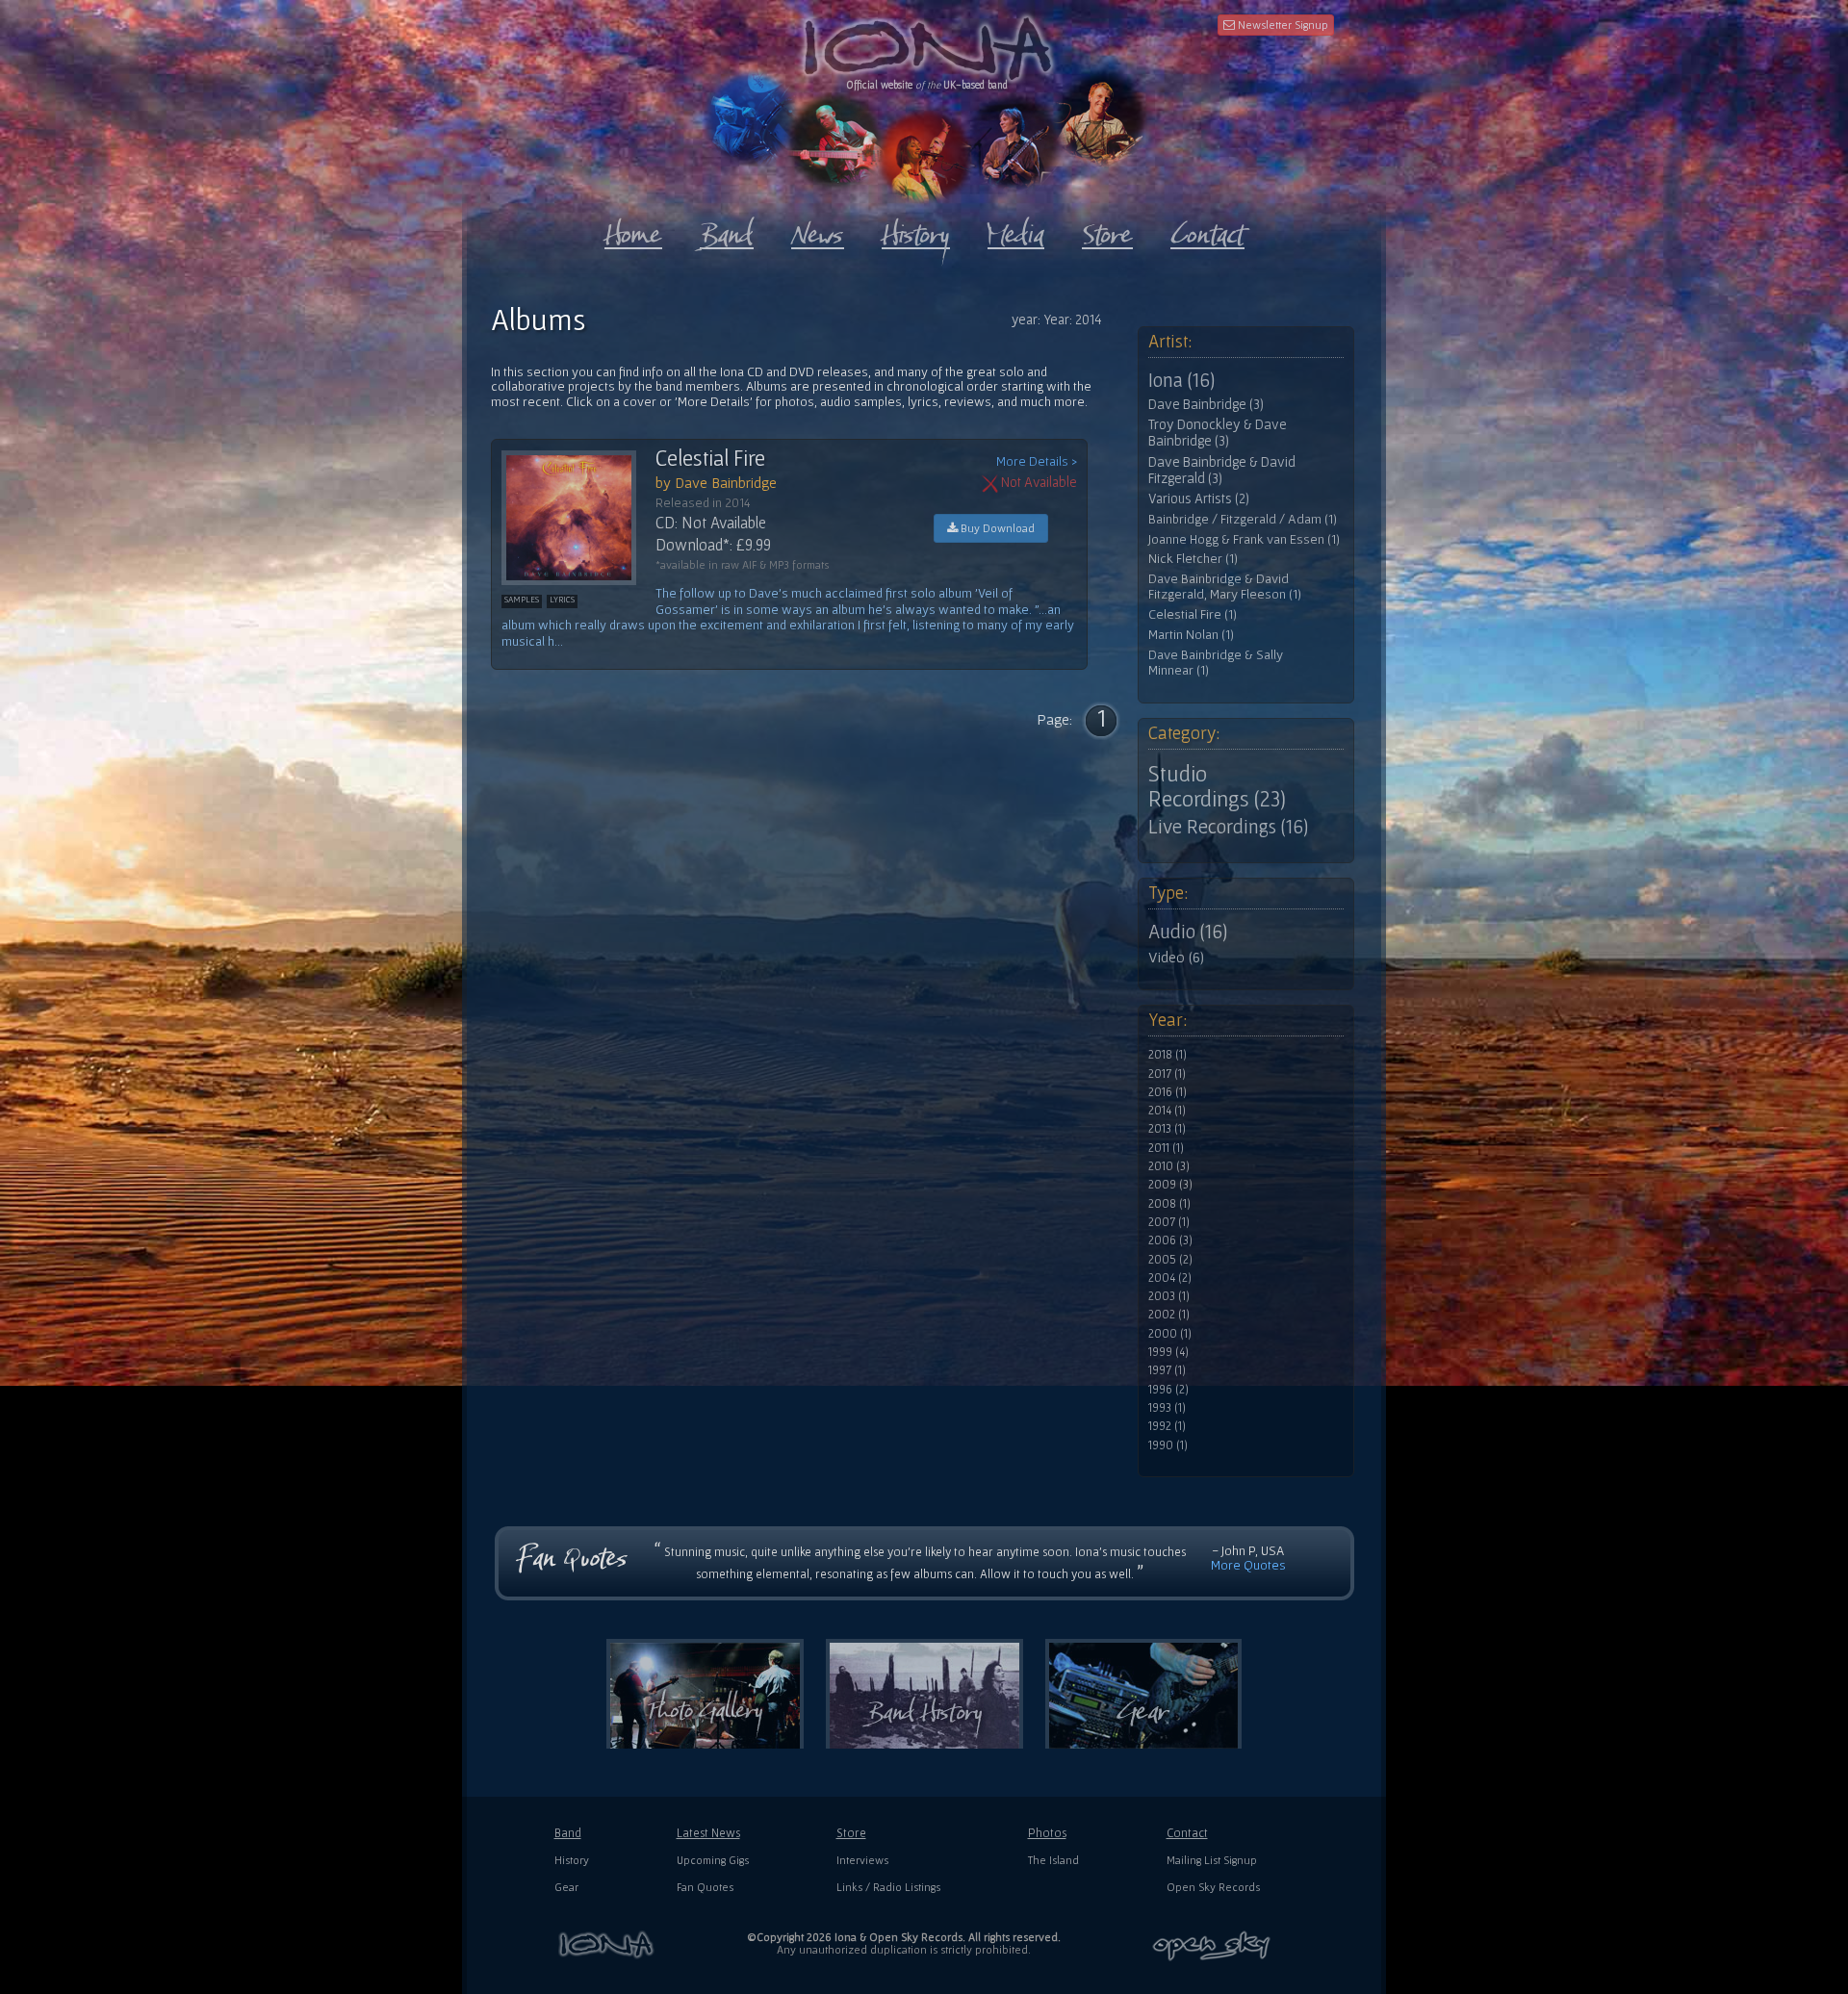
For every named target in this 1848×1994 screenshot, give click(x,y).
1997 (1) (1167, 1370)
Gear (566, 1887)
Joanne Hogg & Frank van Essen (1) (1244, 539)
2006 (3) (1170, 1240)
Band (568, 1833)
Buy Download (996, 528)
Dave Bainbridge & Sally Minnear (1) (1216, 663)
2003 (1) (1169, 1296)
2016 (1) (1168, 1092)
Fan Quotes (705, 1887)
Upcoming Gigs (713, 1860)
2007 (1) (1169, 1222)
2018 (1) (1168, 1055)
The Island (1053, 1860)
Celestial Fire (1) (1193, 614)
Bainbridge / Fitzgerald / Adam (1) (1243, 519)
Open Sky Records (1213, 1887)
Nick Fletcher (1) (1193, 559)
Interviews (862, 1860)
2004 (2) (1170, 1278)
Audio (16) (1188, 932)
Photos (1047, 1833)
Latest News (708, 1833)
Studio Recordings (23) (1217, 786)
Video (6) (1176, 957)
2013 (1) (1167, 1129)
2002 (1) (1169, 1315)
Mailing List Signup (1212, 1860)
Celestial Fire (710, 458)
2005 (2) (1170, 1260)
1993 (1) (1167, 1408)
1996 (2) (1168, 1390)
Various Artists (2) (1199, 498)
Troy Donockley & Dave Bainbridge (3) (1218, 433)
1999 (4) (1168, 1352)
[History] (916, 230)
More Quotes (1248, 1565)
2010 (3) (1169, 1166)
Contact (1187, 1833)
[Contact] (1207, 230)
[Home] (633, 230)
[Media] (1016, 230)
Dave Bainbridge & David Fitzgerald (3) (1222, 470)
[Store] (1107, 230)
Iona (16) (1181, 380)
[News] (818, 230)
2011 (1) (1166, 1148)
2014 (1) (1167, 1111)
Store (851, 1833)
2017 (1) (1167, 1074)
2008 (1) (1169, 1204)
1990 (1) (1168, 1445)
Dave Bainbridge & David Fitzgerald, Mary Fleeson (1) (1225, 587)
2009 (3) (1170, 1185)
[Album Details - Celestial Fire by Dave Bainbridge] (578, 518)
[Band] (727, 230)
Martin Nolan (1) (1191, 635)
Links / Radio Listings (888, 1887)
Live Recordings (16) (1228, 827)
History (572, 1860)
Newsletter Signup (1282, 25)
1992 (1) (1167, 1426)
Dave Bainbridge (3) (1206, 404)
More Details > (1037, 461)
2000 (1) (1170, 1334)
